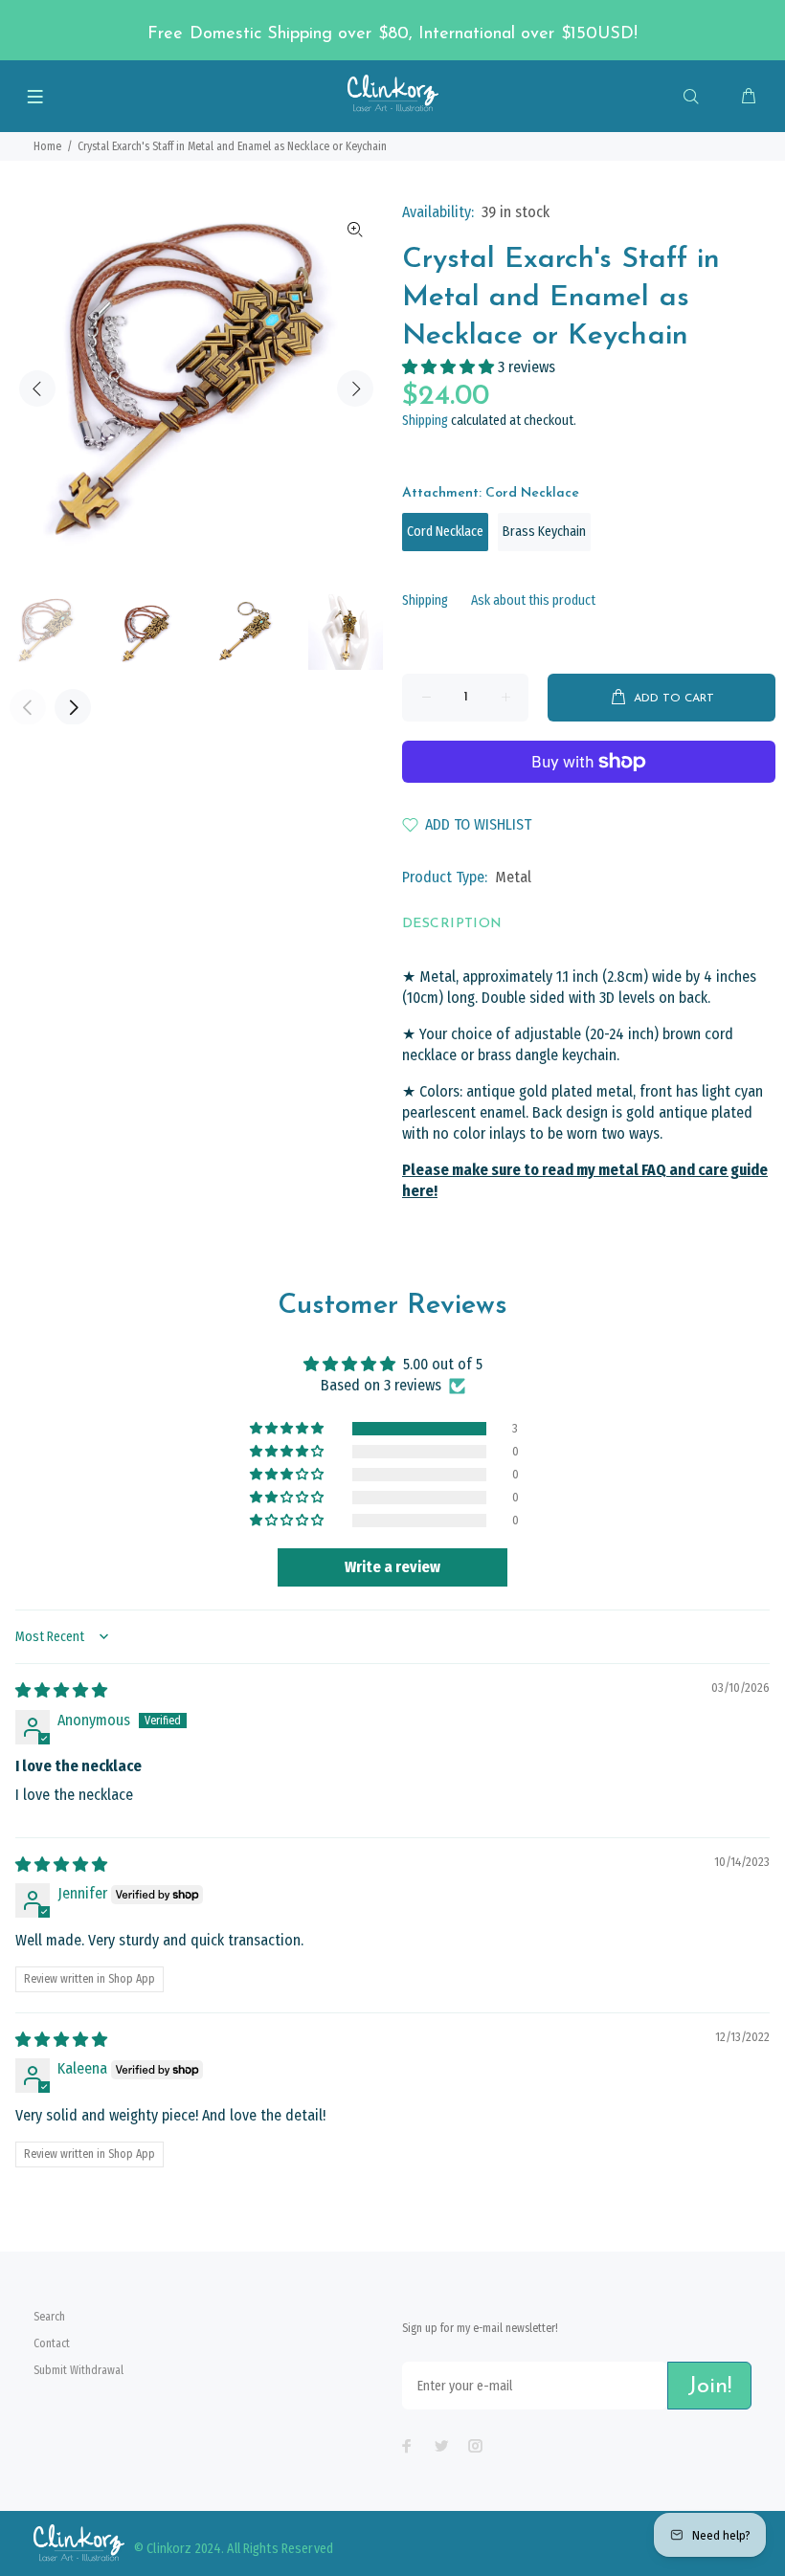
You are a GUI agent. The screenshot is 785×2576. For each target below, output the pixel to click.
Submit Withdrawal (78, 2370)
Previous (37, 389)
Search (49, 2317)
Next (355, 389)
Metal (513, 877)
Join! (709, 2387)
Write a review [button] (392, 1567)
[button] (450, 367)
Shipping (425, 421)
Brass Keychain (544, 532)
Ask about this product (533, 600)
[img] (61, 1690)
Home (47, 146)
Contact (52, 2343)
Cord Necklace (445, 532)
